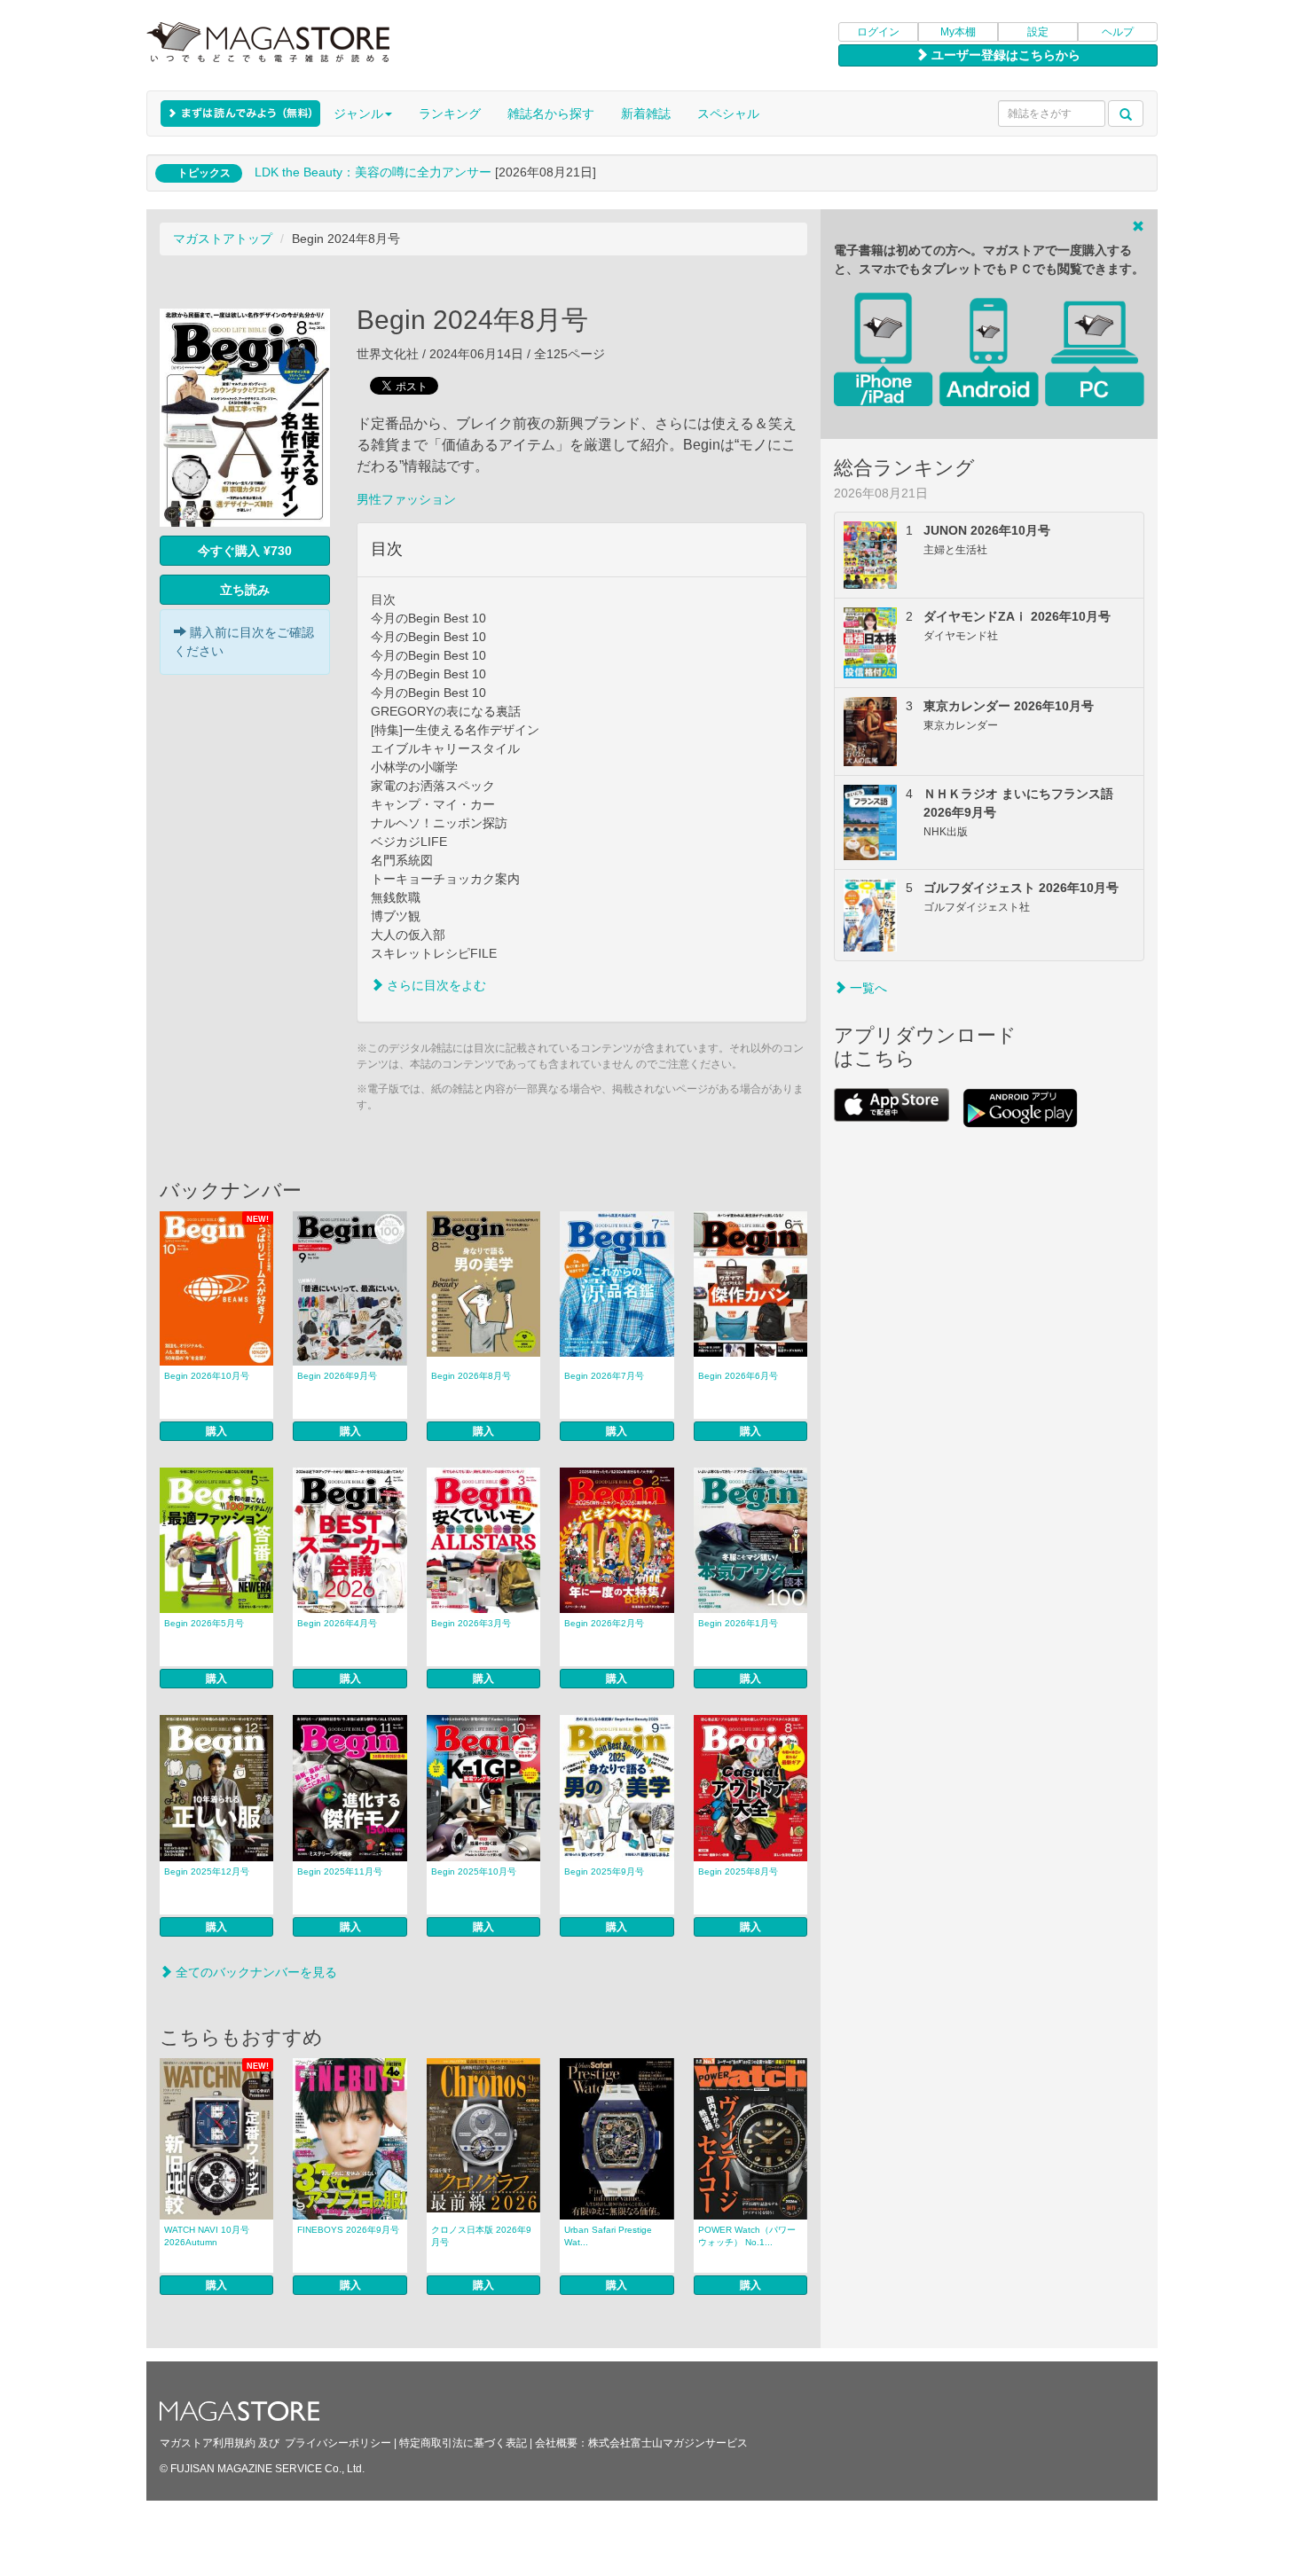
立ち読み (245, 590)
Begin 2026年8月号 (471, 1376)
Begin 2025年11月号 (340, 1871)
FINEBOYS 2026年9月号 (348, 2230)
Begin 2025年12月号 (207, 1871)
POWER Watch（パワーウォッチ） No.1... (747, 2236)
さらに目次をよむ (435, 985)
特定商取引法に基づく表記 (463, 2443)
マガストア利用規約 (208, 2443)
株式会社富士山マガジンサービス (668, 2443)
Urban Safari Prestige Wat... (608, 2236)
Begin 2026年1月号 (738, 1623)
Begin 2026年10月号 (207, 1376)
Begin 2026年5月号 (204, 1623)
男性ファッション (406, 499)
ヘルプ (1118, 32)
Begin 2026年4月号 (337, 1623)
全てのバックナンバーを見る (255, 1972)
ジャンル (358, 114)
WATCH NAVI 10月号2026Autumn (207, 2236)
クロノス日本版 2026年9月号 (481, 2236)
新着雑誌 (646, 114)
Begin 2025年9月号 (604, 1871)
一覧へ (867, 988)
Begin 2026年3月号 (471, 1623)
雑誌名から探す (551, 114)
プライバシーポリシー (338, 2443)
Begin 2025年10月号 (474, 1871)
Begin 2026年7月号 (604, 1376)
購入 (216, 1431)
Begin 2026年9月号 (337, 1376)
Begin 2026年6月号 (738, 1376)
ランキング (450, 114)
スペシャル (728, 114)
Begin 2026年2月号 (604, 1623)
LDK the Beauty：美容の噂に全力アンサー (373, 172)
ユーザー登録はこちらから (1004, 55)
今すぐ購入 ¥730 (245, 551)
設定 (1038, 32)
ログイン (878, 32)
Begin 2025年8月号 (738, 1871)
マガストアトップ (223, 239)
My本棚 (958, 32)
